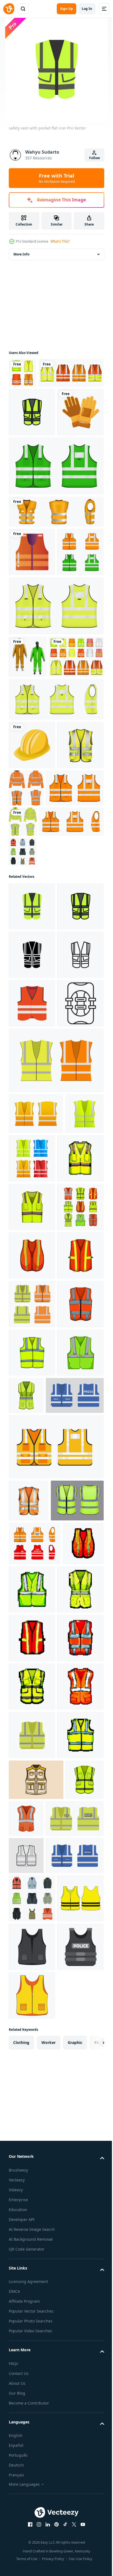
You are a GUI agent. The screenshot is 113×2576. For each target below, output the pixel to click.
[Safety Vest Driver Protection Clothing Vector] (32, 963)
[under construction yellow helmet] (32, 914)
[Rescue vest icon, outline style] (32, 1367)
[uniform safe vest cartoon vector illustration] (32, 1910)
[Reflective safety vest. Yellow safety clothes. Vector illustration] (32, 2529)
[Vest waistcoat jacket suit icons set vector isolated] (23, 1069)
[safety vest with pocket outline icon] (32, 1269)
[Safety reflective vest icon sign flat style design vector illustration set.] (56, 544)
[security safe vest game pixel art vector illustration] (29, 2235)
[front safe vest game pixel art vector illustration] (75, 2238)
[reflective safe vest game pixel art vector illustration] (32, 2335)
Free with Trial (57, 178)
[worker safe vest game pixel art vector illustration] (32, 2286)
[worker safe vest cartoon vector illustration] (75, 1953)
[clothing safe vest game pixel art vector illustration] (32, 1570)
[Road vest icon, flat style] (32, 1318)
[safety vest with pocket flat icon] (32, 1124)
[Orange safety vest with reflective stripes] (56, 590)
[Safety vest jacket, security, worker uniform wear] (35, 2149)
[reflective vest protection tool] (32, 630)
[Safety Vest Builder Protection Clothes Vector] (29, 2107)
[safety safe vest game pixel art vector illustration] (32, 2480)
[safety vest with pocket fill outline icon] (32, 442)
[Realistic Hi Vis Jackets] (83, 1002)
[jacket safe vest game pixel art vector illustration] (32, 2432)
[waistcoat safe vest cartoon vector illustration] (32, 1862)
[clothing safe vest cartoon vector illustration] (32, 1619)
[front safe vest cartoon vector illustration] (32, 1959)
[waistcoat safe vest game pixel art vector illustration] (32, 2383)
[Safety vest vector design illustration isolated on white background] (22, 373)
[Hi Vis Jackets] (75, 957)
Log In (87, 9)
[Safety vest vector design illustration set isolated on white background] (36, 826)
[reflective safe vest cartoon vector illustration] (32, 1764)
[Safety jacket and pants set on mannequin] (28, 783)
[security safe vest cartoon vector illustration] (32, 1716)
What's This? (60, 241)
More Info (21, 254)
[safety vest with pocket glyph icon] (32, 1221)
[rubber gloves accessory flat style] (32, 490)
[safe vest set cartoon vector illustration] (32, 1667)
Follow (94, 158)
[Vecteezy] (9, 9)
